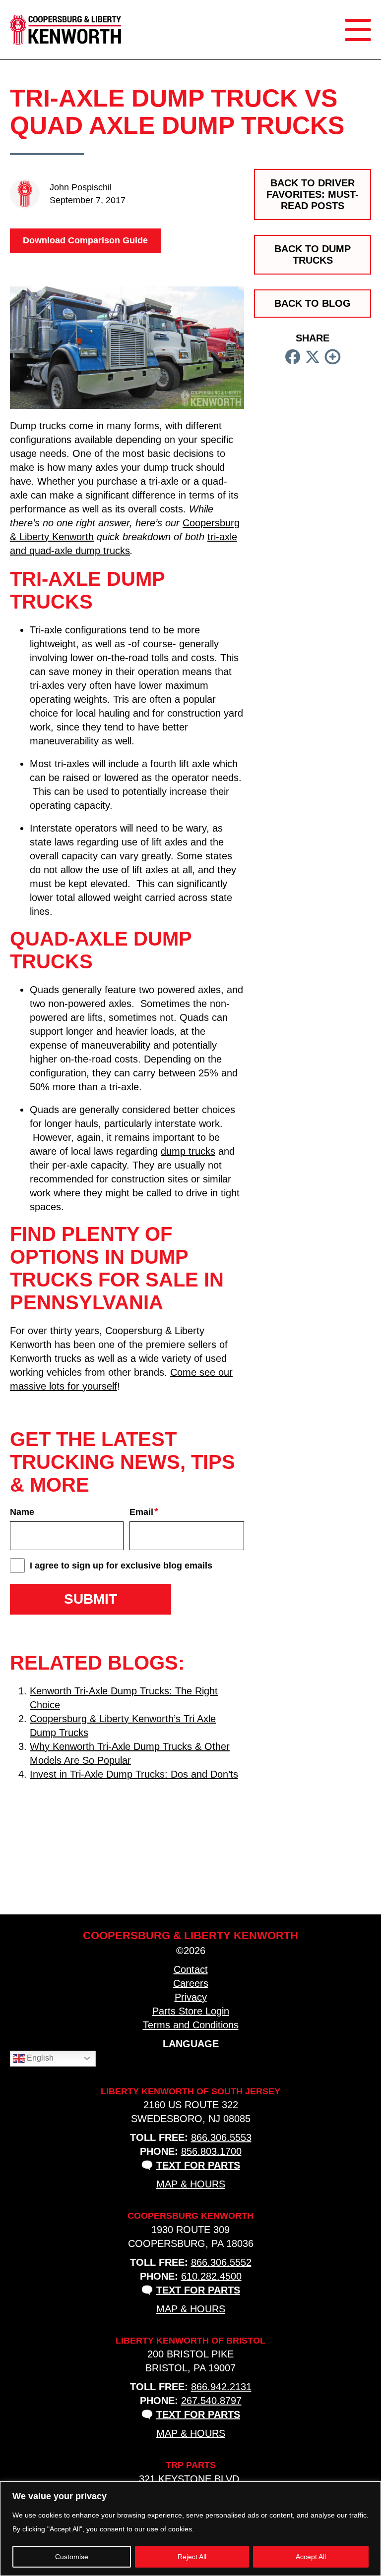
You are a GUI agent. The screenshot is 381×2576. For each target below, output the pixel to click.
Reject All (192, 2557)
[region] (190, 2529)
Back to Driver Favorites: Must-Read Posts (313, 194)
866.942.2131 (221, 2387)
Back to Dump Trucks (313, 254)
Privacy (191, 1997)
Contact (191, 1969)
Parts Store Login (191, 2011)
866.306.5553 (221, 2137)
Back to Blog (313, 303)
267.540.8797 (211, 2401)
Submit (91, 1599)
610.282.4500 (211, 2276)
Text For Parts (198, 2165)
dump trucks (188, 1151)
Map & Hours (191, 2184)
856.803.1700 (211, 2151)
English (39, 2058)
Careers (191, 1983)
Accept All (311, 2557)
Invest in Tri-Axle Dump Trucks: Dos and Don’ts (134, 1774)
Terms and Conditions (191, 2025)
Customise (72, 2557)
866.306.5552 (221, 2262)
